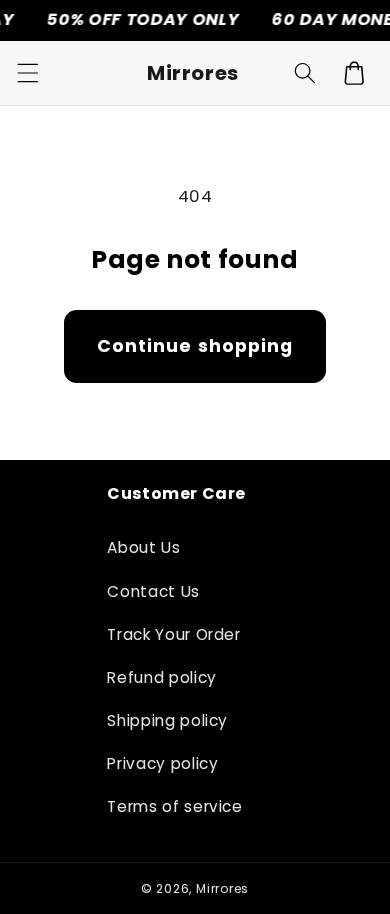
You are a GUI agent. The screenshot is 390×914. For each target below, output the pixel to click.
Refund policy (162, 677)
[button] (27, 73)
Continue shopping (195, 346)
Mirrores (222, 888)
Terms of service (175, 806)
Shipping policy (167, 720)
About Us (143, 547)
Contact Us (153, 591)
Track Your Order (174, 634)
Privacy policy (162, 763)
